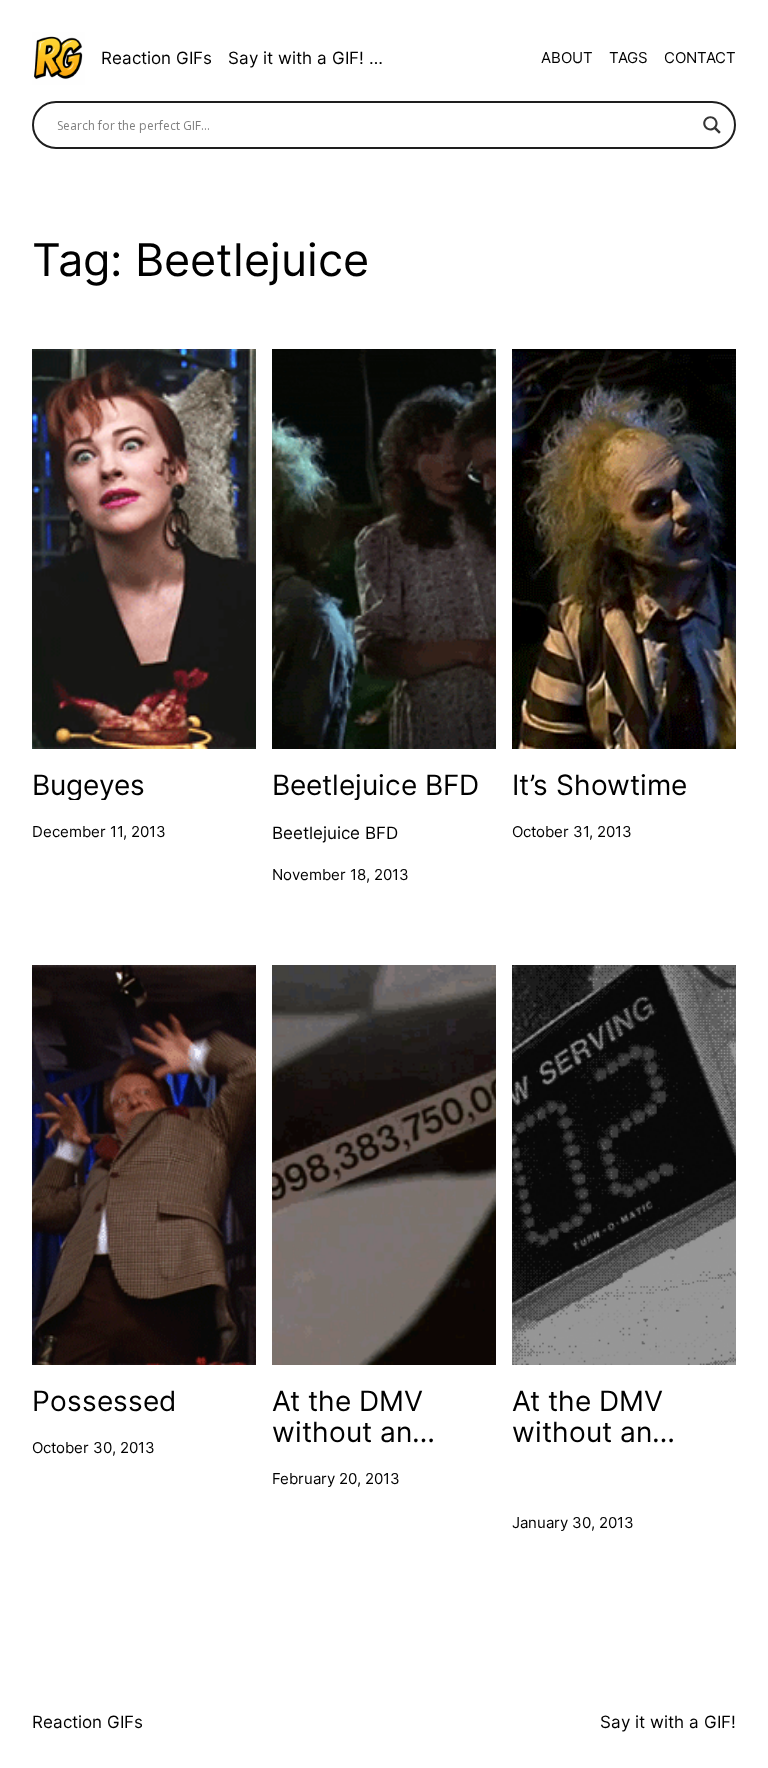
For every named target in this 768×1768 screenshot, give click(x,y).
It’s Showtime (599, 784)
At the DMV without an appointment (355, 1416)
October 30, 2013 (93, 1447)
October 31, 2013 (572, 831)
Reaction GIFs (156, 58)
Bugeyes (88, 784)
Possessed (104, 1400)
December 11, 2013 (99, 831)
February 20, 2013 (336, 1478)
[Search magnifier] (712, 125)
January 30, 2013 (573, 1522)
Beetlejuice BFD (375, 784)
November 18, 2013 (340, 874)
